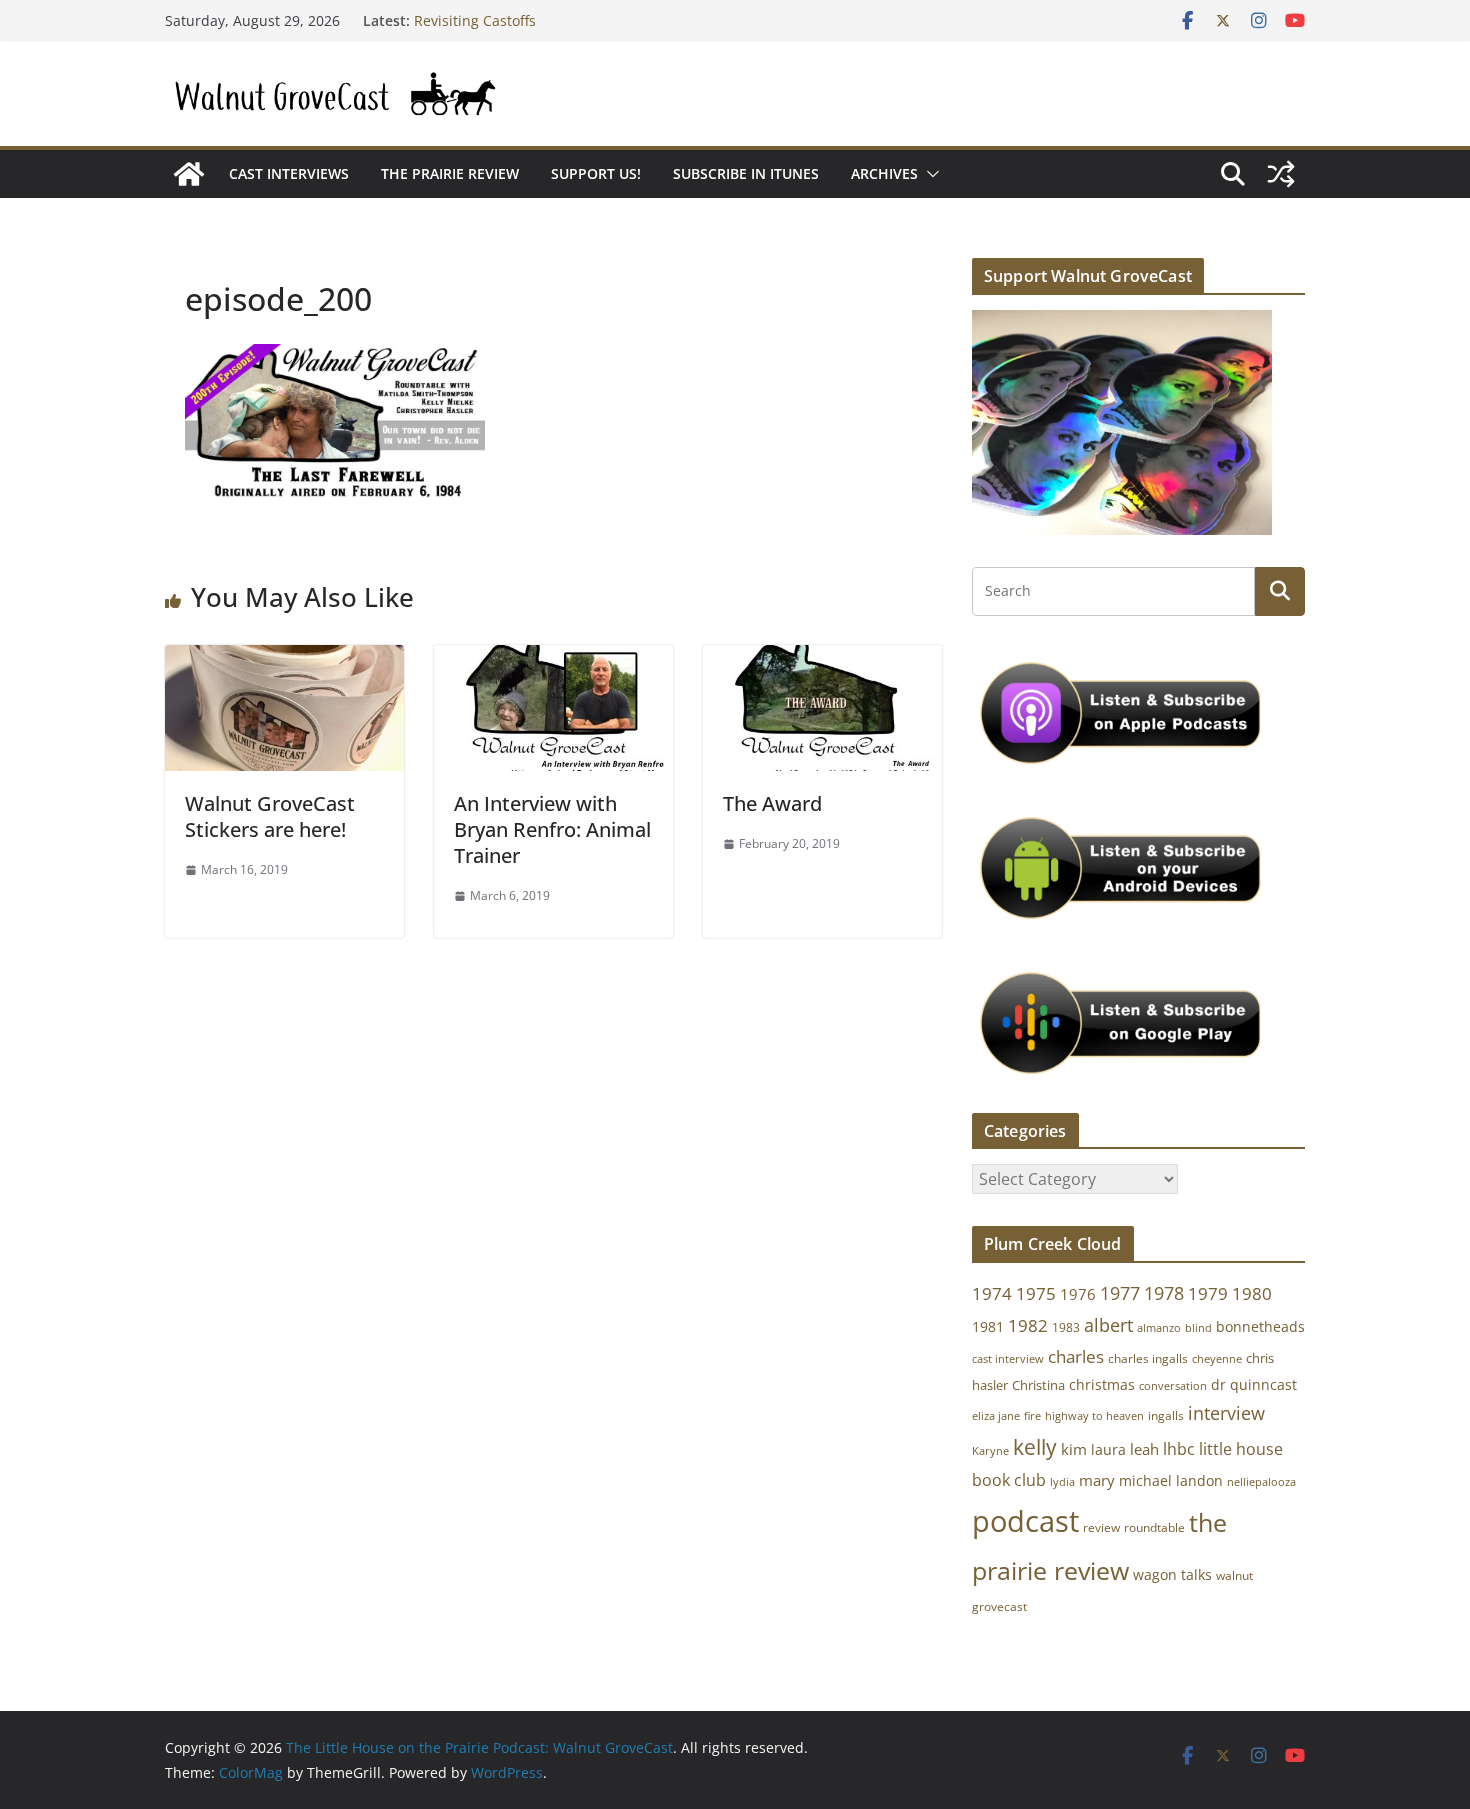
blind (1198, 1327)
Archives (884, 173)
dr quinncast (1254, 1384)
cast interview (1008, 1358)
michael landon (1171, 1480)
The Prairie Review (450, 173)
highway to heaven (1094, 1416)
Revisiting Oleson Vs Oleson (507, 15)
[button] (929, 174)
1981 (988, 1326)
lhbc (1179, 1449)
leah (1144, 1449)
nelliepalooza (1261, 1482)
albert (1108, 1325)
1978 (1164, 1293)
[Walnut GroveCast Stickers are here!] (284, 659)
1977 (1120, 1293)
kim (1074, 1449)
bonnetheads (1260, 1326)
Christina (1038, 1385)
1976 (1078, 1294)
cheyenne (1217, 1358)
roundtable (1154, 1527)
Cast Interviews (289, 173)
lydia (1062, 1481)
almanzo (1159, 1328)
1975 (1036, 1293)
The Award (772, 803)
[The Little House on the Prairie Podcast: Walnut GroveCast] (189, 174)
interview (1226, 1413)
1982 (1028, 1325)
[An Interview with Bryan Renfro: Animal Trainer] (553, 659)
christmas (1102, 1384)
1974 (992, 1293)
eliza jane (996, 1415)
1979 (1208, 1293)
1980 (1252, 1293)
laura (1108, 1449)
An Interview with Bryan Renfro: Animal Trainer (552, 829)
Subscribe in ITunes (746, 173)
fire (1032, 1415)
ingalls (1166, 1415)
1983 (1066, 1327)
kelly (1035, 1447)
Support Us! (596, 173)
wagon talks (1172, 1574)
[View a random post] (1281, 174)
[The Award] (822, 659)
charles (1076, 1356)
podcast (1025, 1521)
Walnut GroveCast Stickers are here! (270, 816)
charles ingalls (1148, 1358)
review (1101, 1527)
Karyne (990, 1450)
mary (1097, 1480)
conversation (1173, 1386)
